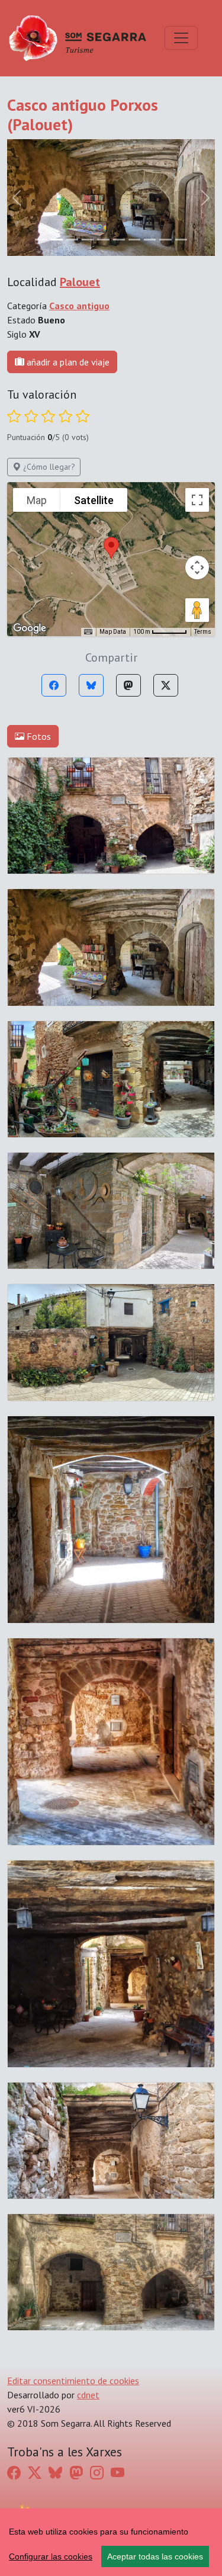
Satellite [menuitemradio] (94, 500)
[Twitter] (166, 685)
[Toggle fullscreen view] (197, 500)
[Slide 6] (134, 240)
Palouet (80, 282)
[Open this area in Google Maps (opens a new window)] (30, 628)
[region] (111, 2542)
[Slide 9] (181, 240)
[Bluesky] (91, 685)
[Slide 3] (88, 240)
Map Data (113, 632)
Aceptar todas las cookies (155, 2556)
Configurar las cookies (51, 2556)
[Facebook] (54, 685)
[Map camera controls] (197, 567)
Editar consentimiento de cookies (73, 2381)
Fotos (38, 736)
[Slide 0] (41, 240)
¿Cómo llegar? (48, 467)
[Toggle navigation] (181, 38)
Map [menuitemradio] (37, 500)
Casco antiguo (79, 306)
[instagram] (97, 2473)
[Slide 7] (150, 240)
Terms (203, 632)
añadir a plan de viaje (67, 362)
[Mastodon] (128, 685)
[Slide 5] (119, 240)
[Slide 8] (165, 240)
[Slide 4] (103, 240)
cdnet (88, 2395)
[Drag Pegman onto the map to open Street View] (197, 610)
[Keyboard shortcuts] (88, 632)
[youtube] (118, 2473)
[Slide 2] (72, 240)
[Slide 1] (57, 240)
